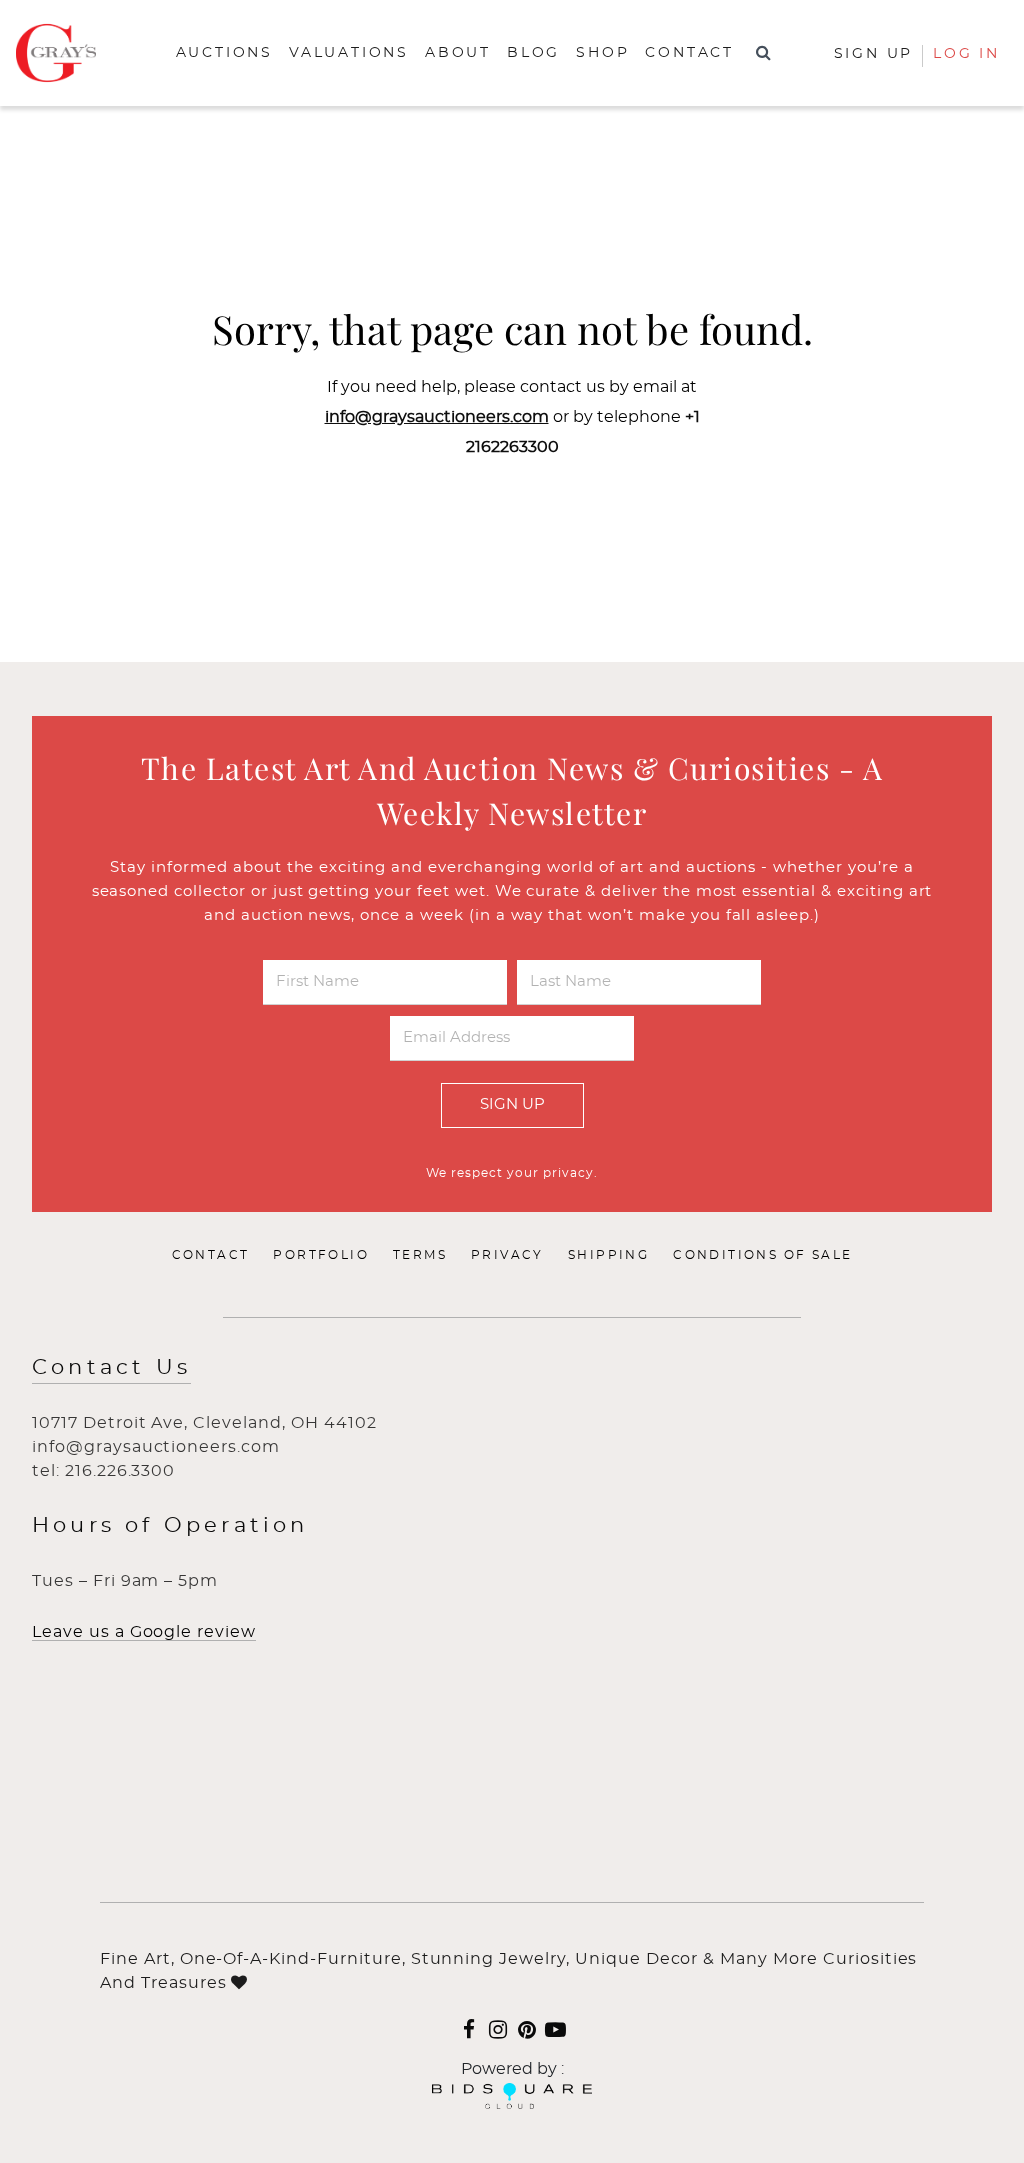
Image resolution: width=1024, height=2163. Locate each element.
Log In (966, 54)
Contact (689, 53)
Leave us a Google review (144, 1632)
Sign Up (512, 1104)
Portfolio (321, 1255)
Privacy (507, 1255)
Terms (420, 1255)
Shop (602, 53)
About (458, 53)
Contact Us (111, 1367)
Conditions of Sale (762, 1255)
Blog (533, 53)
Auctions (224, 53)
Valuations (349, 53)
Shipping (608, 1255)
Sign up (874, 54)
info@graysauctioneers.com (437, 417)
